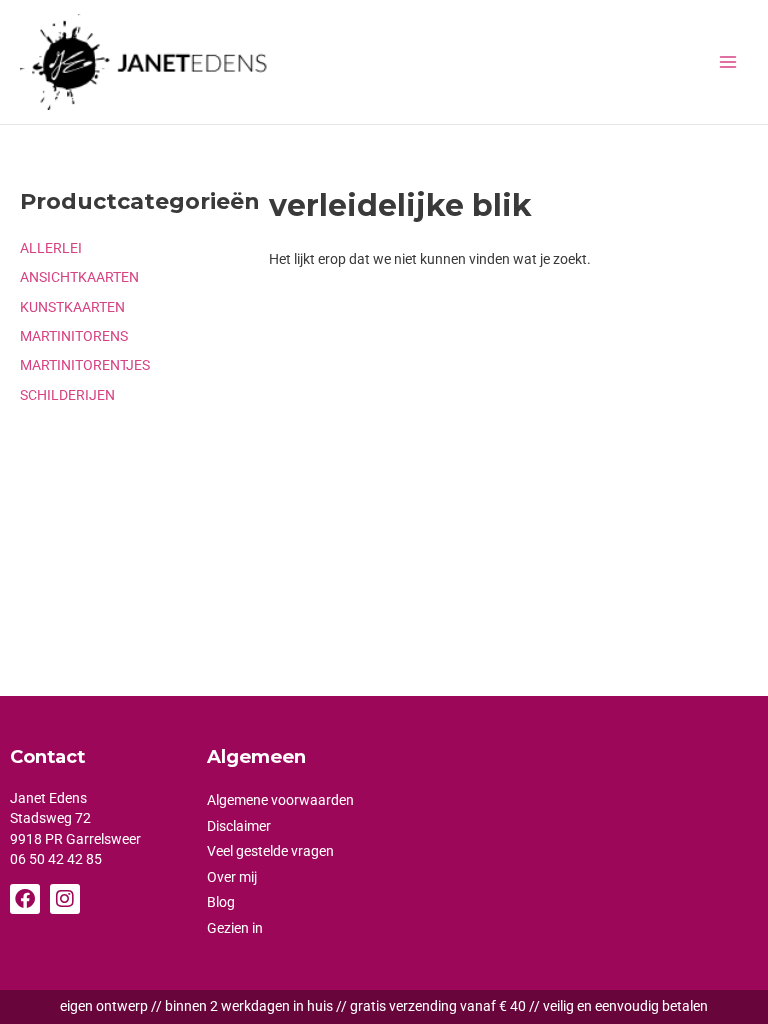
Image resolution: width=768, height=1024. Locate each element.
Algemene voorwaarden (280, 800)
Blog (221, 902)
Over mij (232, 877)
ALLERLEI (51, 248)
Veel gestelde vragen (270, 851)
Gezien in (235, 928)
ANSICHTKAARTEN (79, 277)
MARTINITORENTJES (85, 365)
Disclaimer (239, 826)
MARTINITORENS (74, 336)
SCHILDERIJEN (67, 395)
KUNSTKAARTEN (72, 307)
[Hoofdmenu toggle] (728, 61)
